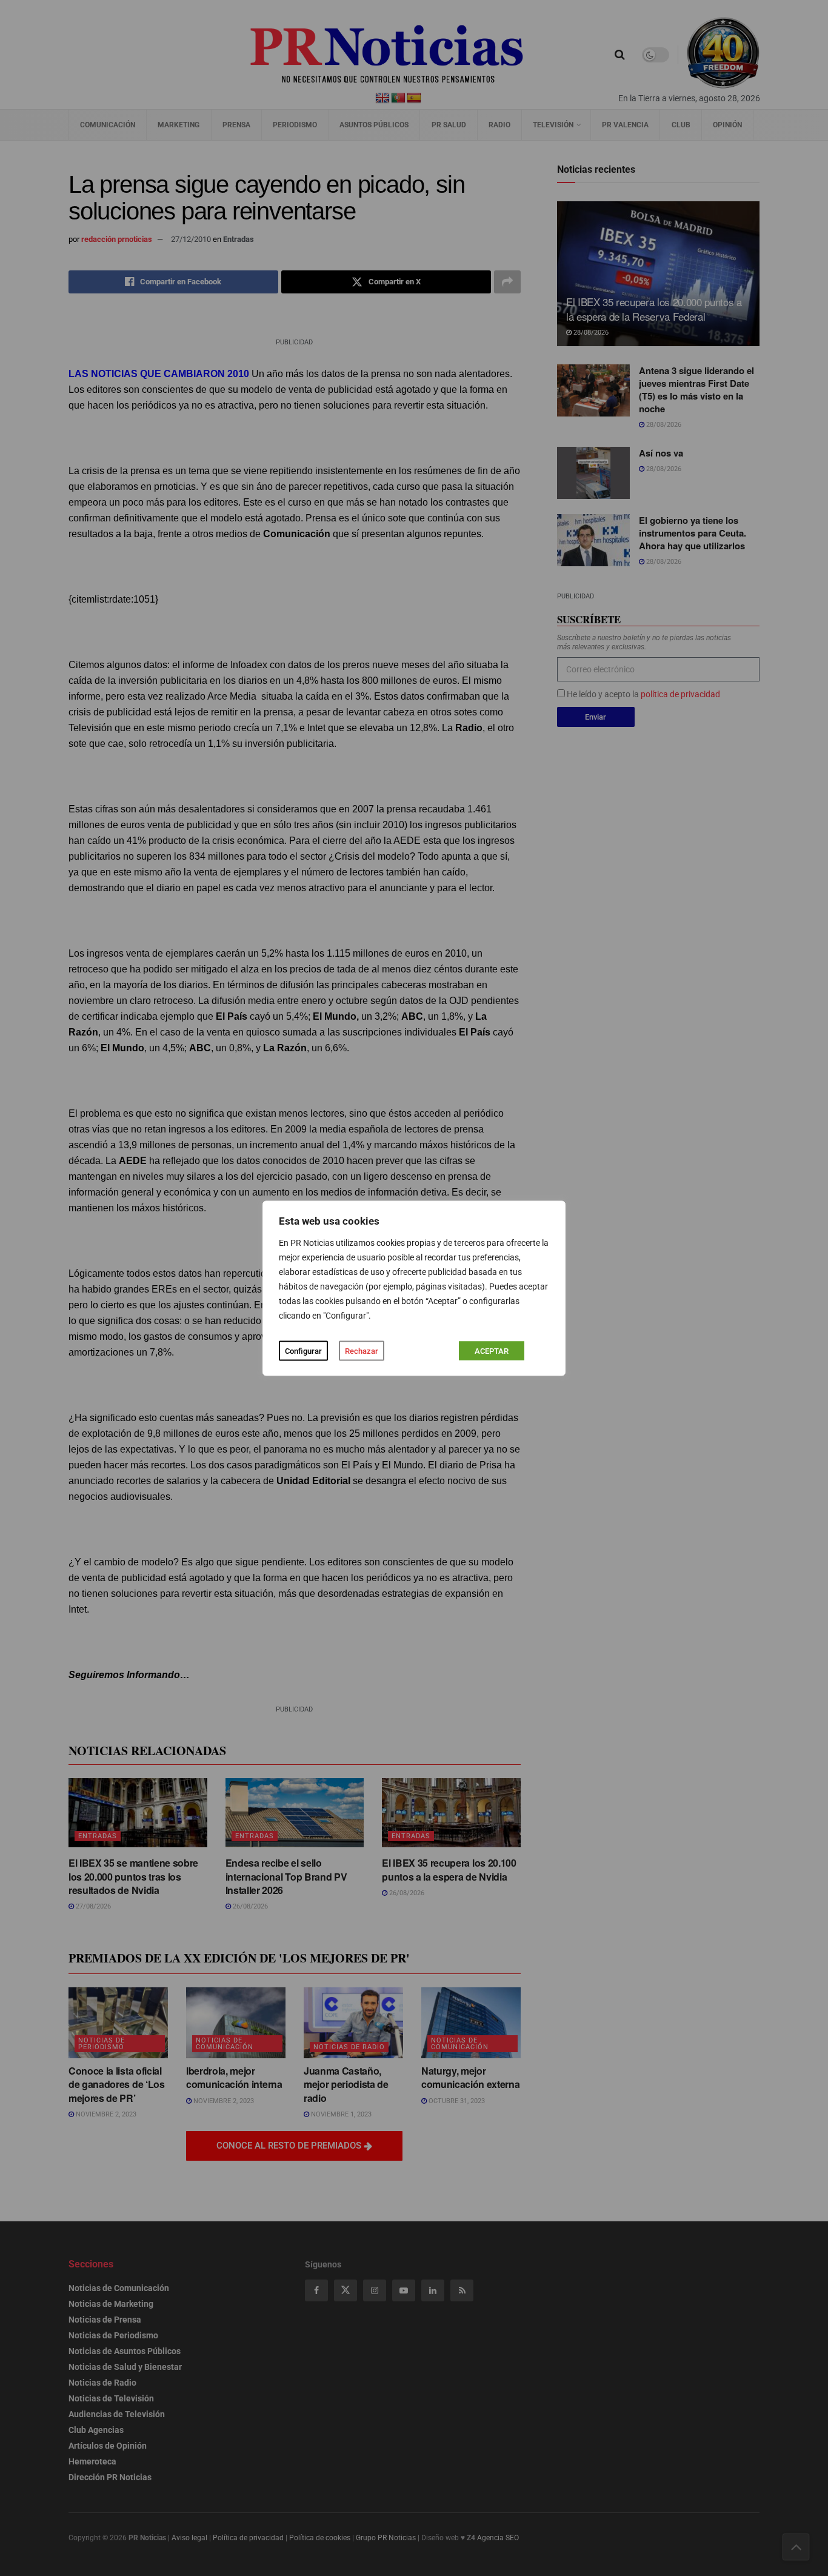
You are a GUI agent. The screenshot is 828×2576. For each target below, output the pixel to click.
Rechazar (362, 1350)
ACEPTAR (492, 1350)
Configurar (303, 1350)
